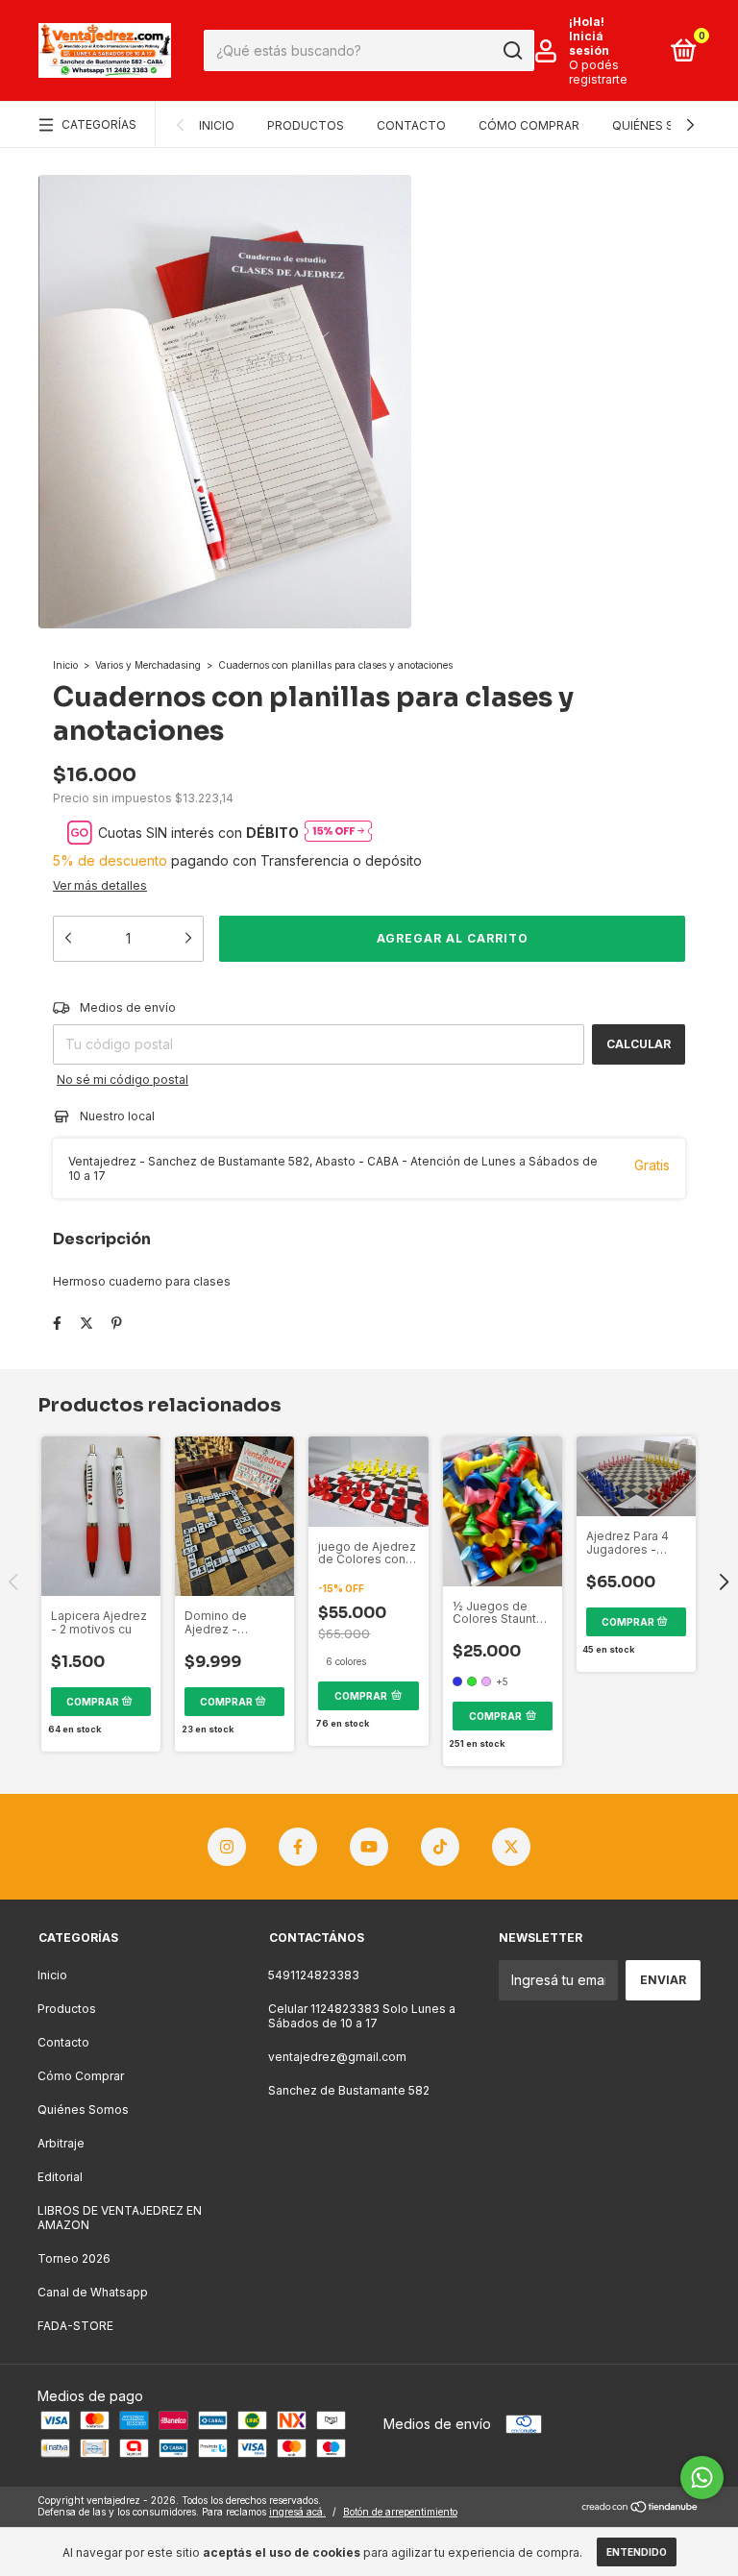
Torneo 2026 (74, 2258)
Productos (306, 125)
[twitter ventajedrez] (511, 1847)
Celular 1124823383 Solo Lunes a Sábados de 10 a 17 (362, 2016)
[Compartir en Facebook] (57, 1323)
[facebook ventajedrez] (298, 1847)
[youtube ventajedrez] (369, 1847)
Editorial (60, 2177)
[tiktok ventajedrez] (440, 1847)
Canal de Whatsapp (93, 2292)
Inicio (217, 125)
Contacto (411, 125)
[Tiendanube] (640, 2508)
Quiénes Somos (662, 125)
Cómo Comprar (529, 125)
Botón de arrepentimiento (400, 2512)
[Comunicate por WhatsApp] (702, 2478)
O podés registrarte (598, 72)
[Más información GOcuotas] (338, 833)
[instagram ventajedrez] (227, 1847)
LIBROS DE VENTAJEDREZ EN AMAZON (120, 2218)
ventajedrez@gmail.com (337, 2057)
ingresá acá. (297, 2512)
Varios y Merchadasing (148, 665)
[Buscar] (512, 51)
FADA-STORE (75, 2326)
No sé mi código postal (123, 1079)
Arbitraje (61, 2143)
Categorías (99, 124)
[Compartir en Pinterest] (117, 1323)
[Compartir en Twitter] (86, 1323)
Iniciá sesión (589, 43)
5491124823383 (314, 1975)
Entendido (637, 2552)
